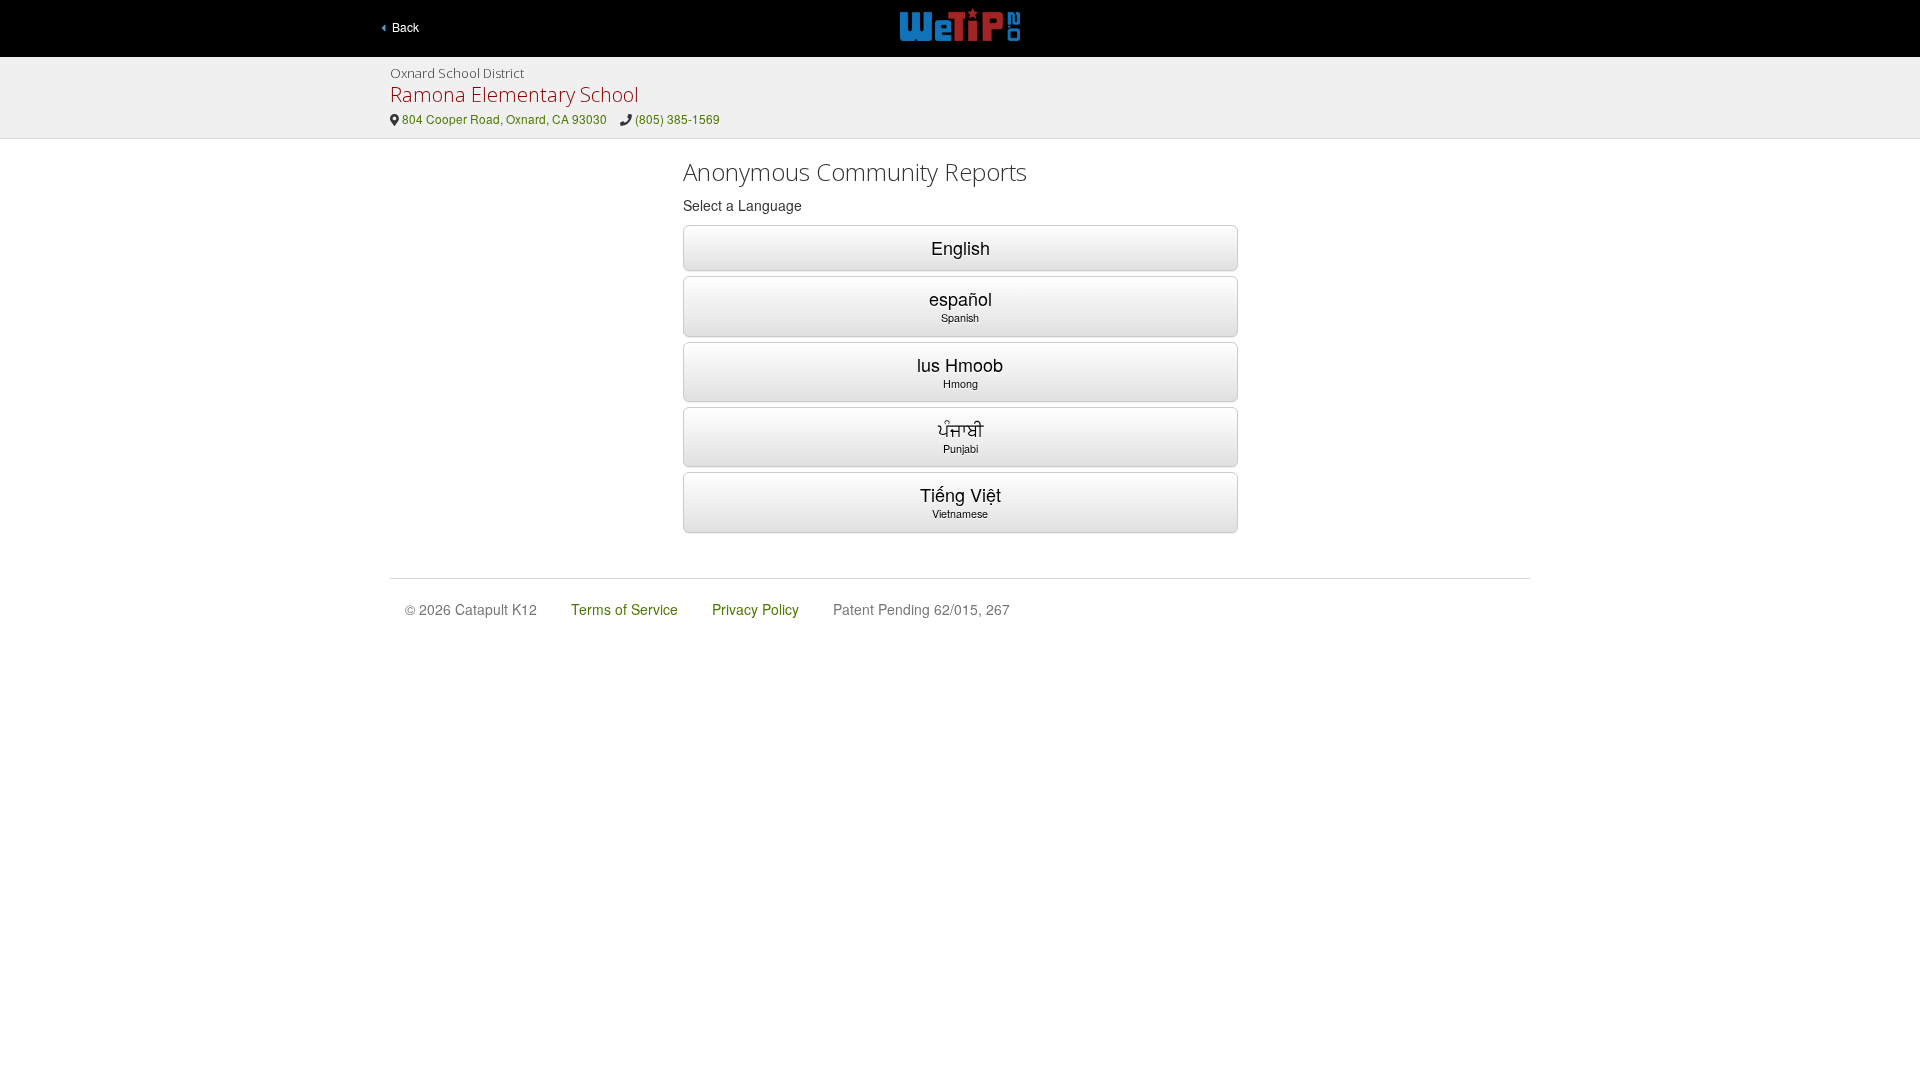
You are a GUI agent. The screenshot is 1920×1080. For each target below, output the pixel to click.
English (960, 247)
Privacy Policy (755, 609)
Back (402, 26)
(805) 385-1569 (677, 118)
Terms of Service (624, 609)
